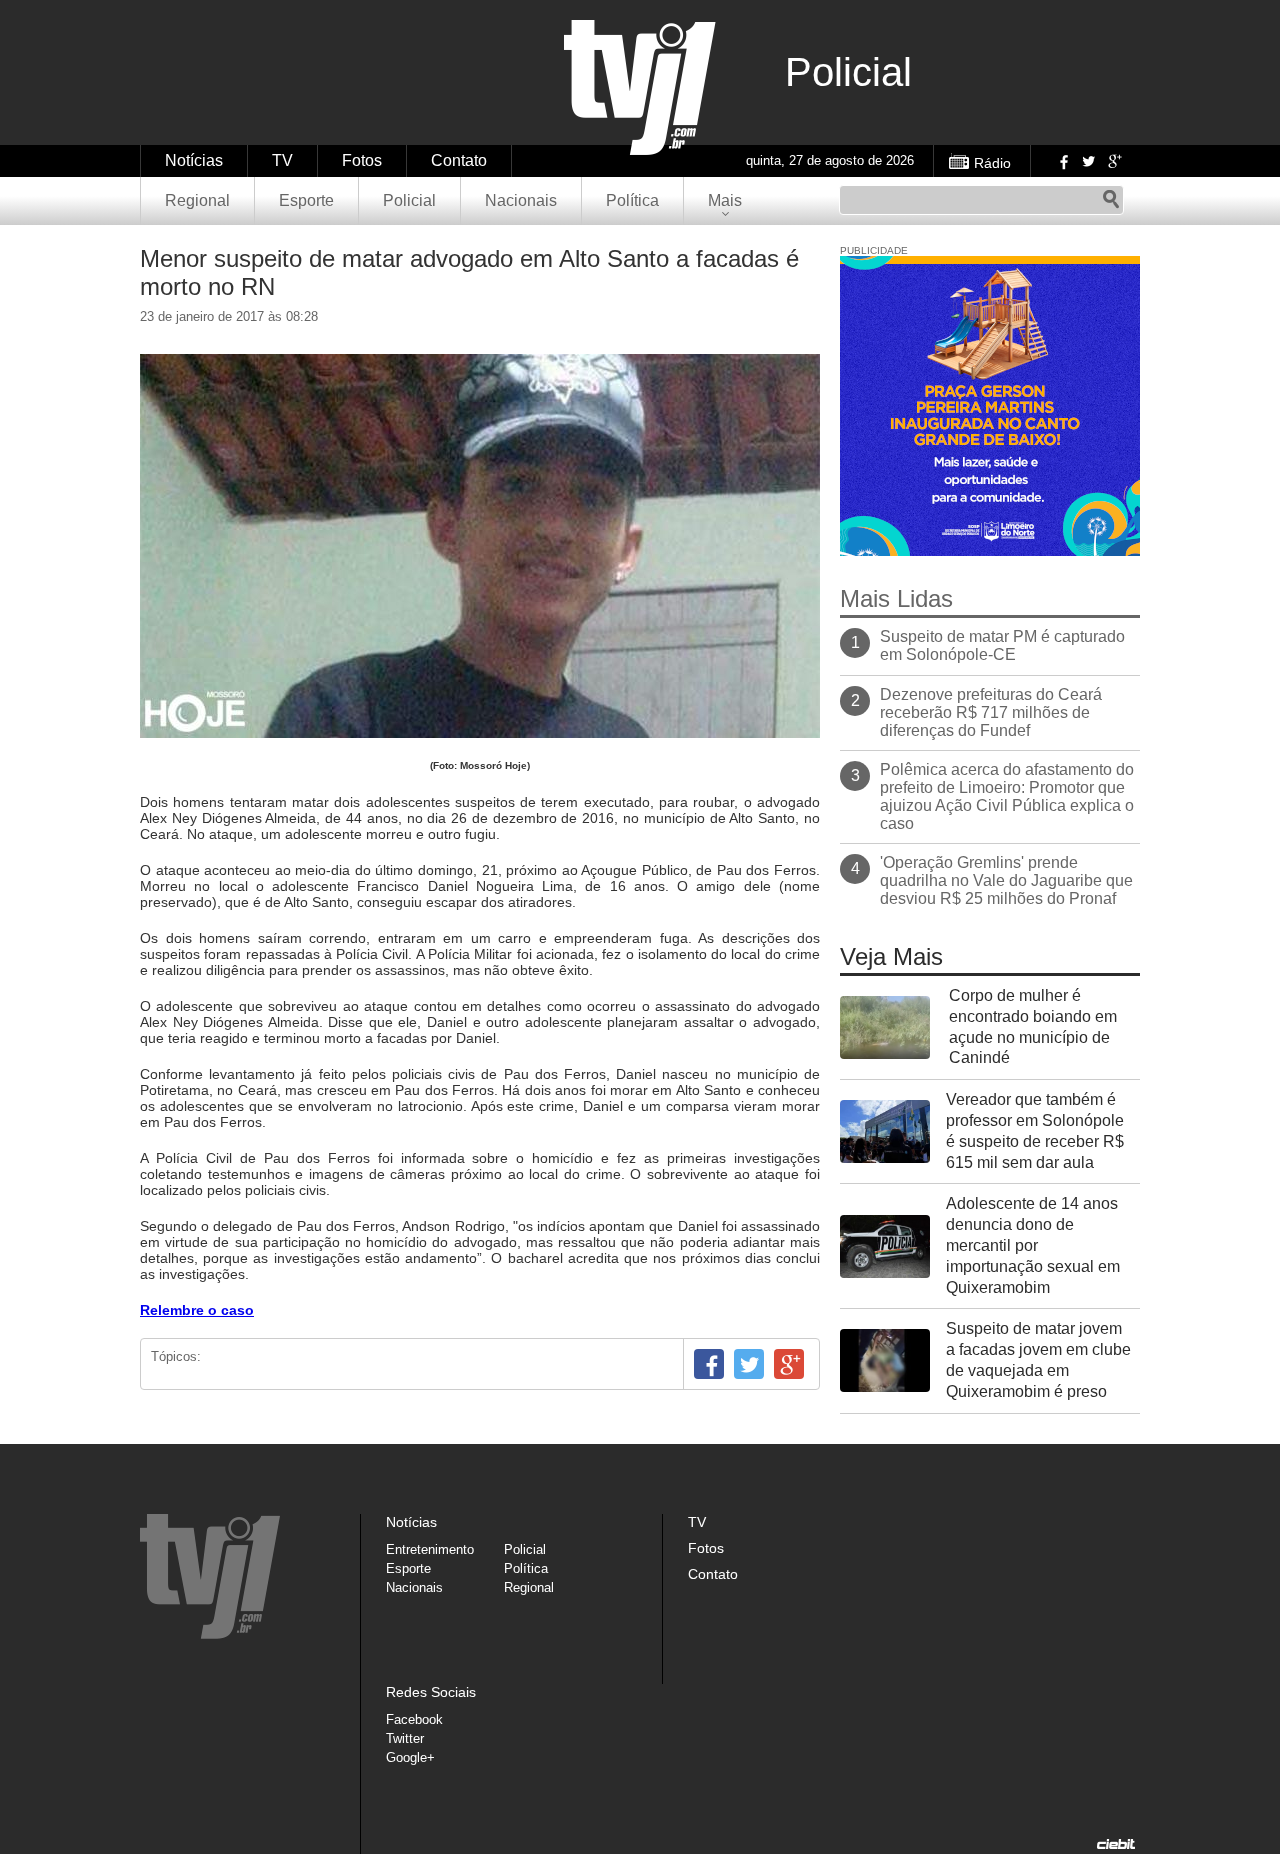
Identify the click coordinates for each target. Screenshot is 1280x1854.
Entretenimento (430, 1549)
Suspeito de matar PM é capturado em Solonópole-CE (1002, 645)
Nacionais (521, 200)
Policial (409, 200)
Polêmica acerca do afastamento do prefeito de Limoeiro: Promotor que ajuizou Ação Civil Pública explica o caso (1007, 796)
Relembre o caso (197, 1310)
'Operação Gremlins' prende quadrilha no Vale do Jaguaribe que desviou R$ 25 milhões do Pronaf (1006, 880)
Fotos (362, 160)
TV (282, 160)
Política (632, 200)
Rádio (992, 163)
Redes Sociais (431, 1692)
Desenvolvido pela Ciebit (1116, 1844)
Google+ (1114, 161)
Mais (725, 200)
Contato (459, 160)
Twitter (1088, 161)
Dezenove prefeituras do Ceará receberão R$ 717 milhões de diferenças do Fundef (991, 712)
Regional (197, 200)
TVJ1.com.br (640, 87)
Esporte (306, 200)
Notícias (194, 160)
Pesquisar (1111, 200)
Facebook (1062, 161)
